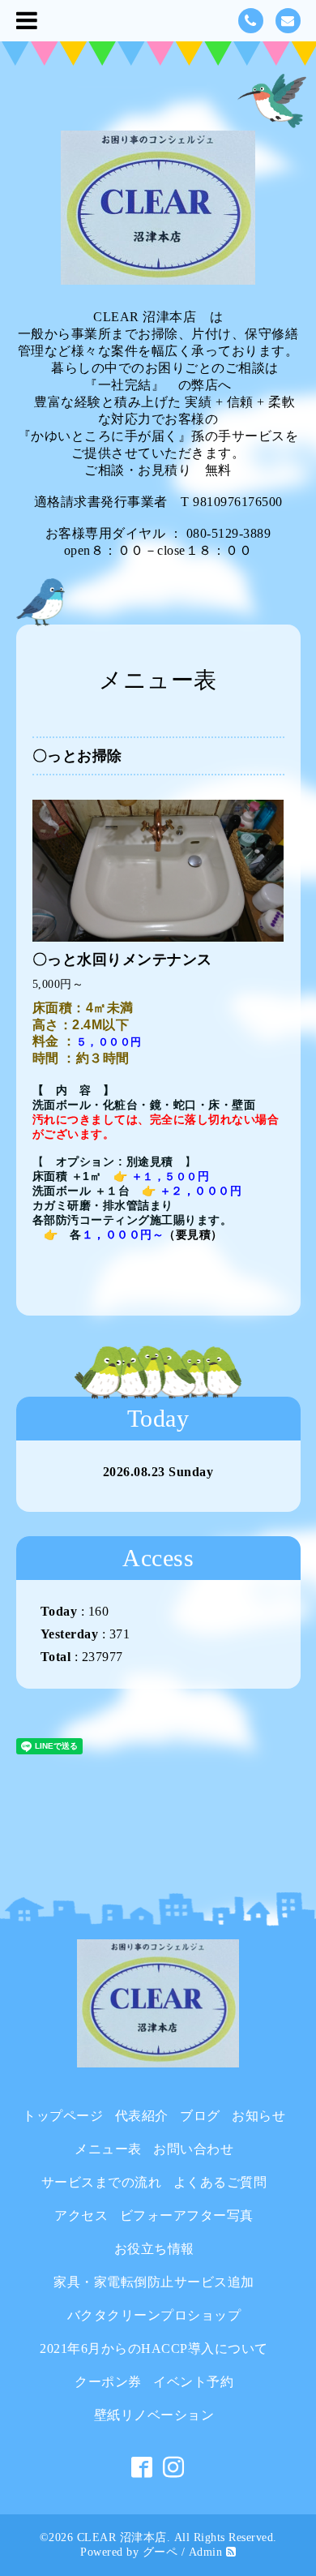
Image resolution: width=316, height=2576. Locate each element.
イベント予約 (193, 2382)
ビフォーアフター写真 (187, 2215)
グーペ (160, 2552)
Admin (206, 2552)
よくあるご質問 (220, 2182)
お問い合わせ (193, 2149)
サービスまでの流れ (102, 2182)
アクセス (81, 2215)
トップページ (63, 2116)
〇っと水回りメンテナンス (122, 960)
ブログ (200, 2116)
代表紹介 (142, 2116)
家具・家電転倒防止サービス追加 (154, 2282)
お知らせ (258, 2116)
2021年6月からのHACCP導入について (154, 2348)
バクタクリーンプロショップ (154, 2315)
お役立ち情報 (154, 2249)
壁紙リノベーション (154, 2415)
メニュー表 (108, 2149)
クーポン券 (108, 2382)
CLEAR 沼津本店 (122, 2537)
